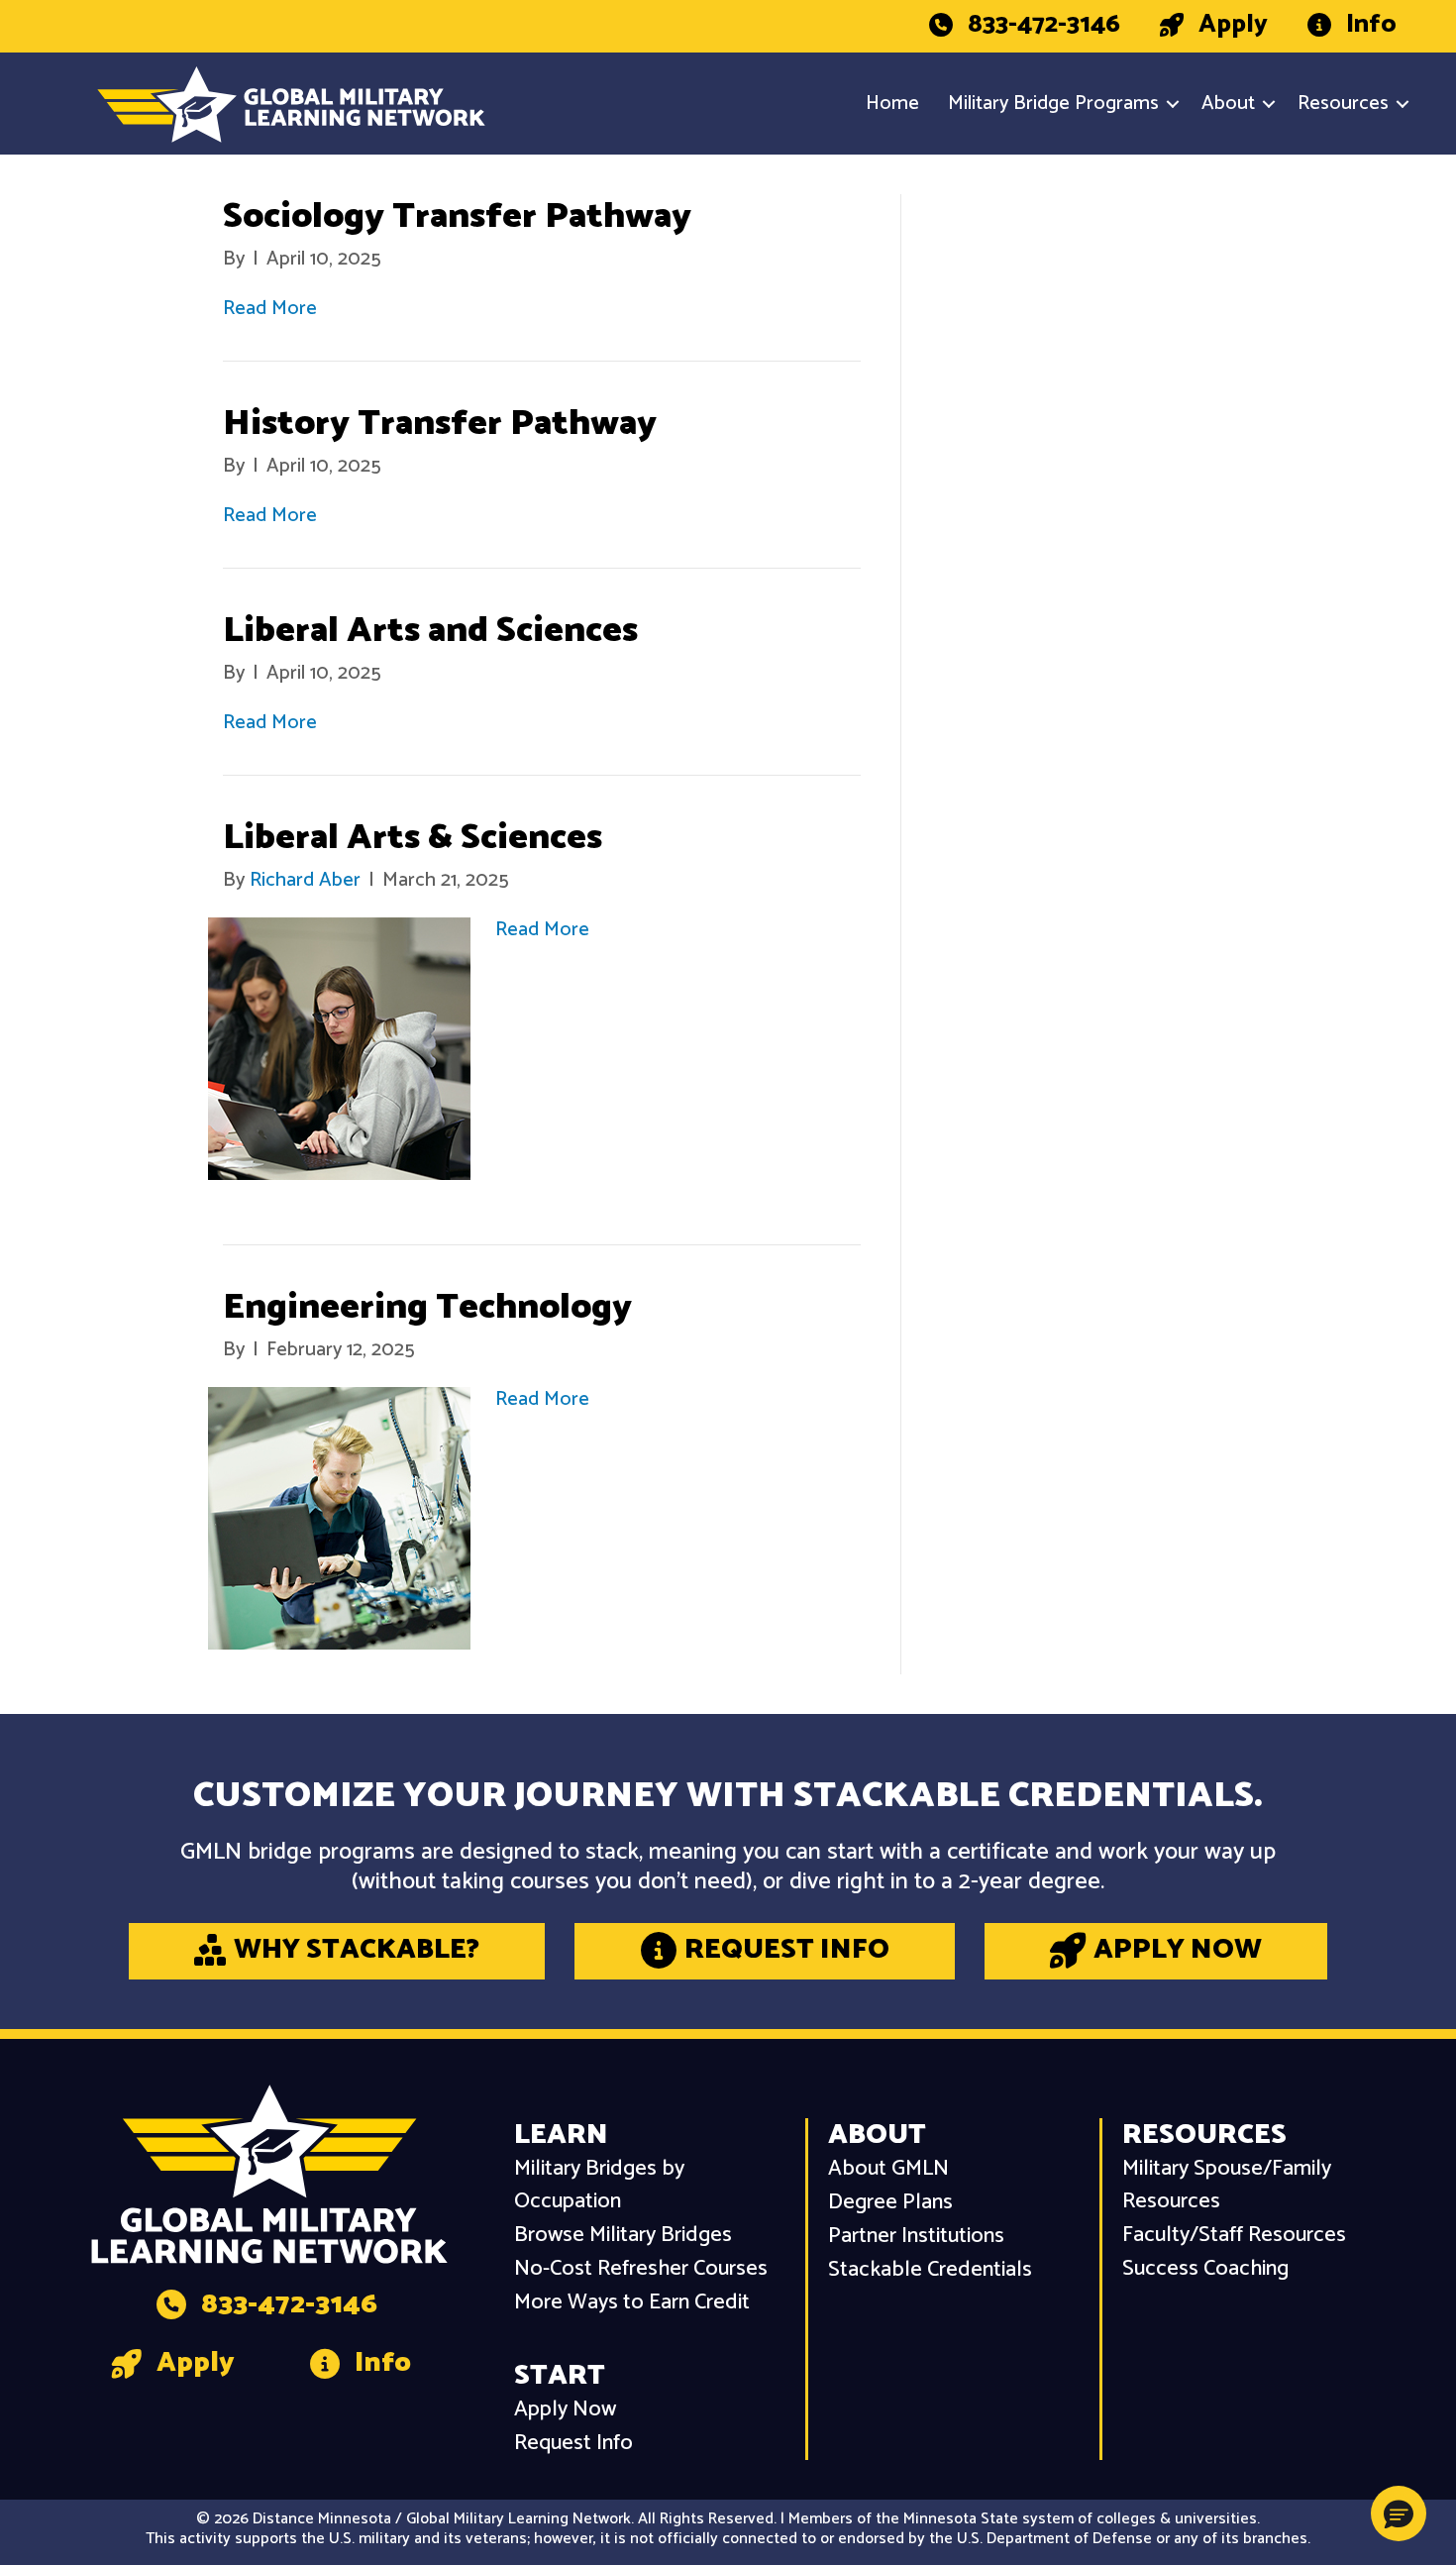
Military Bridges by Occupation (599, 2186)
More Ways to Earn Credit (632, 2303)
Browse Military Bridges (623, 2236)
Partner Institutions (916, 2237)
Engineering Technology (427, 1307)
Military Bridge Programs (1053, 104)
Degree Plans (890, 2203)
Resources (1343, 104)
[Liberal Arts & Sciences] (339, 1049)
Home (892, 104)
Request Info (573, 2444)
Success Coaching (1205, 2269)
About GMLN (888, 2169)
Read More (270, 309)
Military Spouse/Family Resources (1227, 2186)
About (1228, 104)
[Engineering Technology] (339, 1518)
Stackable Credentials (930, 2270)
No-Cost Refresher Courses (641, 2269)
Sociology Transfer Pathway (457, 216)
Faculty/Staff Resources (1234, 2236)
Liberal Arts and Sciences (430, 631)
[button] (1173, 104)
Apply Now (565, 2410)
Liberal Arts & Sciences (413, 838)
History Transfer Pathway (440, 424)
